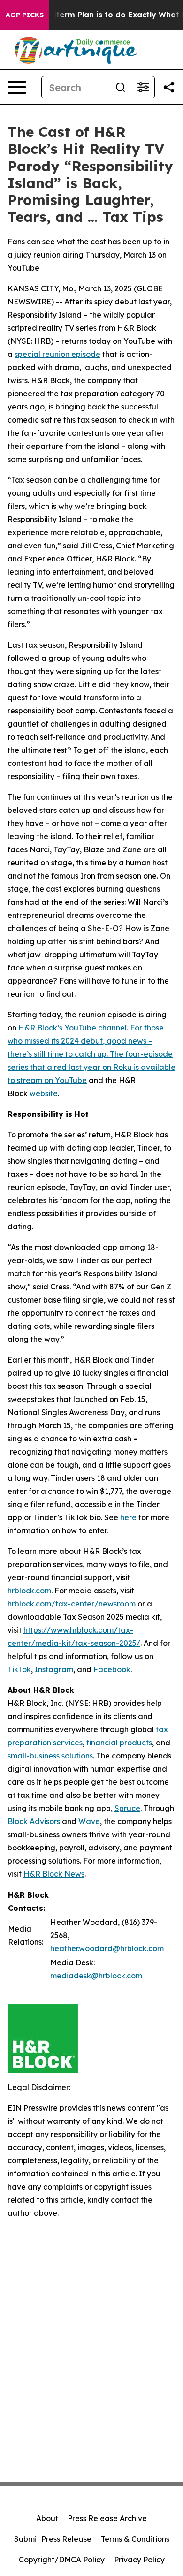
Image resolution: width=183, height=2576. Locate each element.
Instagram (54, 1669)
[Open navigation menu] (17, 87)
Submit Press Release (53, 2539)
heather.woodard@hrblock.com (107, 1948)
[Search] (121, 87)
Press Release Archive (107, 2518)
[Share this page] (169, 87)
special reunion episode (57, 354)
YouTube (71, 1080)
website (44, 1093)
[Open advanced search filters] (143, 87)
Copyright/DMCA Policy (62, 2560)
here (128, 1517)
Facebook (112, 1669)
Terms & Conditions (135, 2539)
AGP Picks (25, 15)
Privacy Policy (139, 2560)
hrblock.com (29, 1591)
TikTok (19, 1669)
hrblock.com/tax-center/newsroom (72, 1604)
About (47, 2518)
